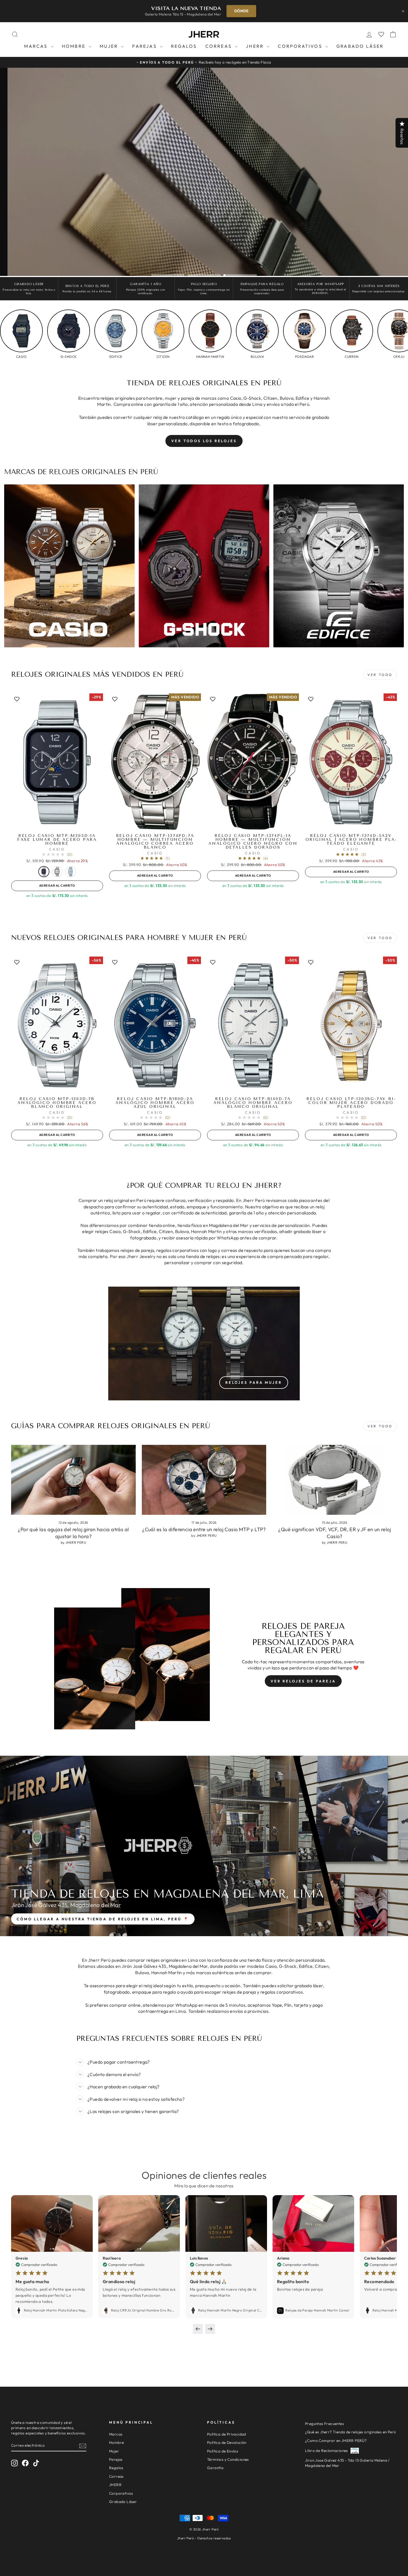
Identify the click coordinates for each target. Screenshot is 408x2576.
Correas (220, 46)
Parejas (145, 46)
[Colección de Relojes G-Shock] (204, 566)
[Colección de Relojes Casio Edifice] (339, 566)
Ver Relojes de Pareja (303, 1681)
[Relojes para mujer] (204, 1344)
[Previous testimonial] (198, 2329)
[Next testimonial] (210, 2329)
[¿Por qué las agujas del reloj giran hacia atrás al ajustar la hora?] (73, 1480)
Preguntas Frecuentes (324, 2424)
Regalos (184, 46)
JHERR (256, 46)
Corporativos (301, 46)
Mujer (110, 46)
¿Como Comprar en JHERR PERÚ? (336, 2441)
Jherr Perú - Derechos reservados (204, 2538)
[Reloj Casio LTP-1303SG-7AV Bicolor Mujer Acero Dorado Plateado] (351, 1026)
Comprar (234, 11)
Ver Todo (380, 675)
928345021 (320, 293)
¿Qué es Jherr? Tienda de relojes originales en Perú (350, 2432)
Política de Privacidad (227, 2434)
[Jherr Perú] (204, 34)
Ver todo (380, 1426)
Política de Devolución (227, 2442)
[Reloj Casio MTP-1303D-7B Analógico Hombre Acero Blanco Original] (57, 1026)
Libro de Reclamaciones (327, 2451)
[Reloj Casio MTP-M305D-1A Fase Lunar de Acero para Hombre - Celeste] (70, 872)
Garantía (215, 2468)
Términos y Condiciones (228, 2459)
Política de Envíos (223, 2451)
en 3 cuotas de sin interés (57, 895)
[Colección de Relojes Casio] (69, 566)
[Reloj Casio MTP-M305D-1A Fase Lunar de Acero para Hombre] (57, 762)
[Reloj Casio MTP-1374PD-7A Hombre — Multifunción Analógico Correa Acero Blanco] (155, 762)
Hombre (75, 46)
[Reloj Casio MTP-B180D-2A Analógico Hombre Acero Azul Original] (155, 1026)
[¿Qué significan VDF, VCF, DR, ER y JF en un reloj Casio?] (335, 1480)
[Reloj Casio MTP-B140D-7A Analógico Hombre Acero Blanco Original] (253, 1026)
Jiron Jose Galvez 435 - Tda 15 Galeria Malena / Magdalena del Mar (347, 2463)
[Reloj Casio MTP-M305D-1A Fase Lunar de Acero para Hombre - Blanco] (57, 872)
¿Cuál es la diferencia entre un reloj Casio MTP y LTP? (204, 1529)
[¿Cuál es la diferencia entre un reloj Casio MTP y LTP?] (204, 1480)
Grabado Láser (360, 46)
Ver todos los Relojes (204, 441)
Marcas (37, 46)
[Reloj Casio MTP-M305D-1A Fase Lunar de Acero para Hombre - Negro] (44, 872)
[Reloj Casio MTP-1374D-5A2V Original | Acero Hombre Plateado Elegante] (351, 762)
